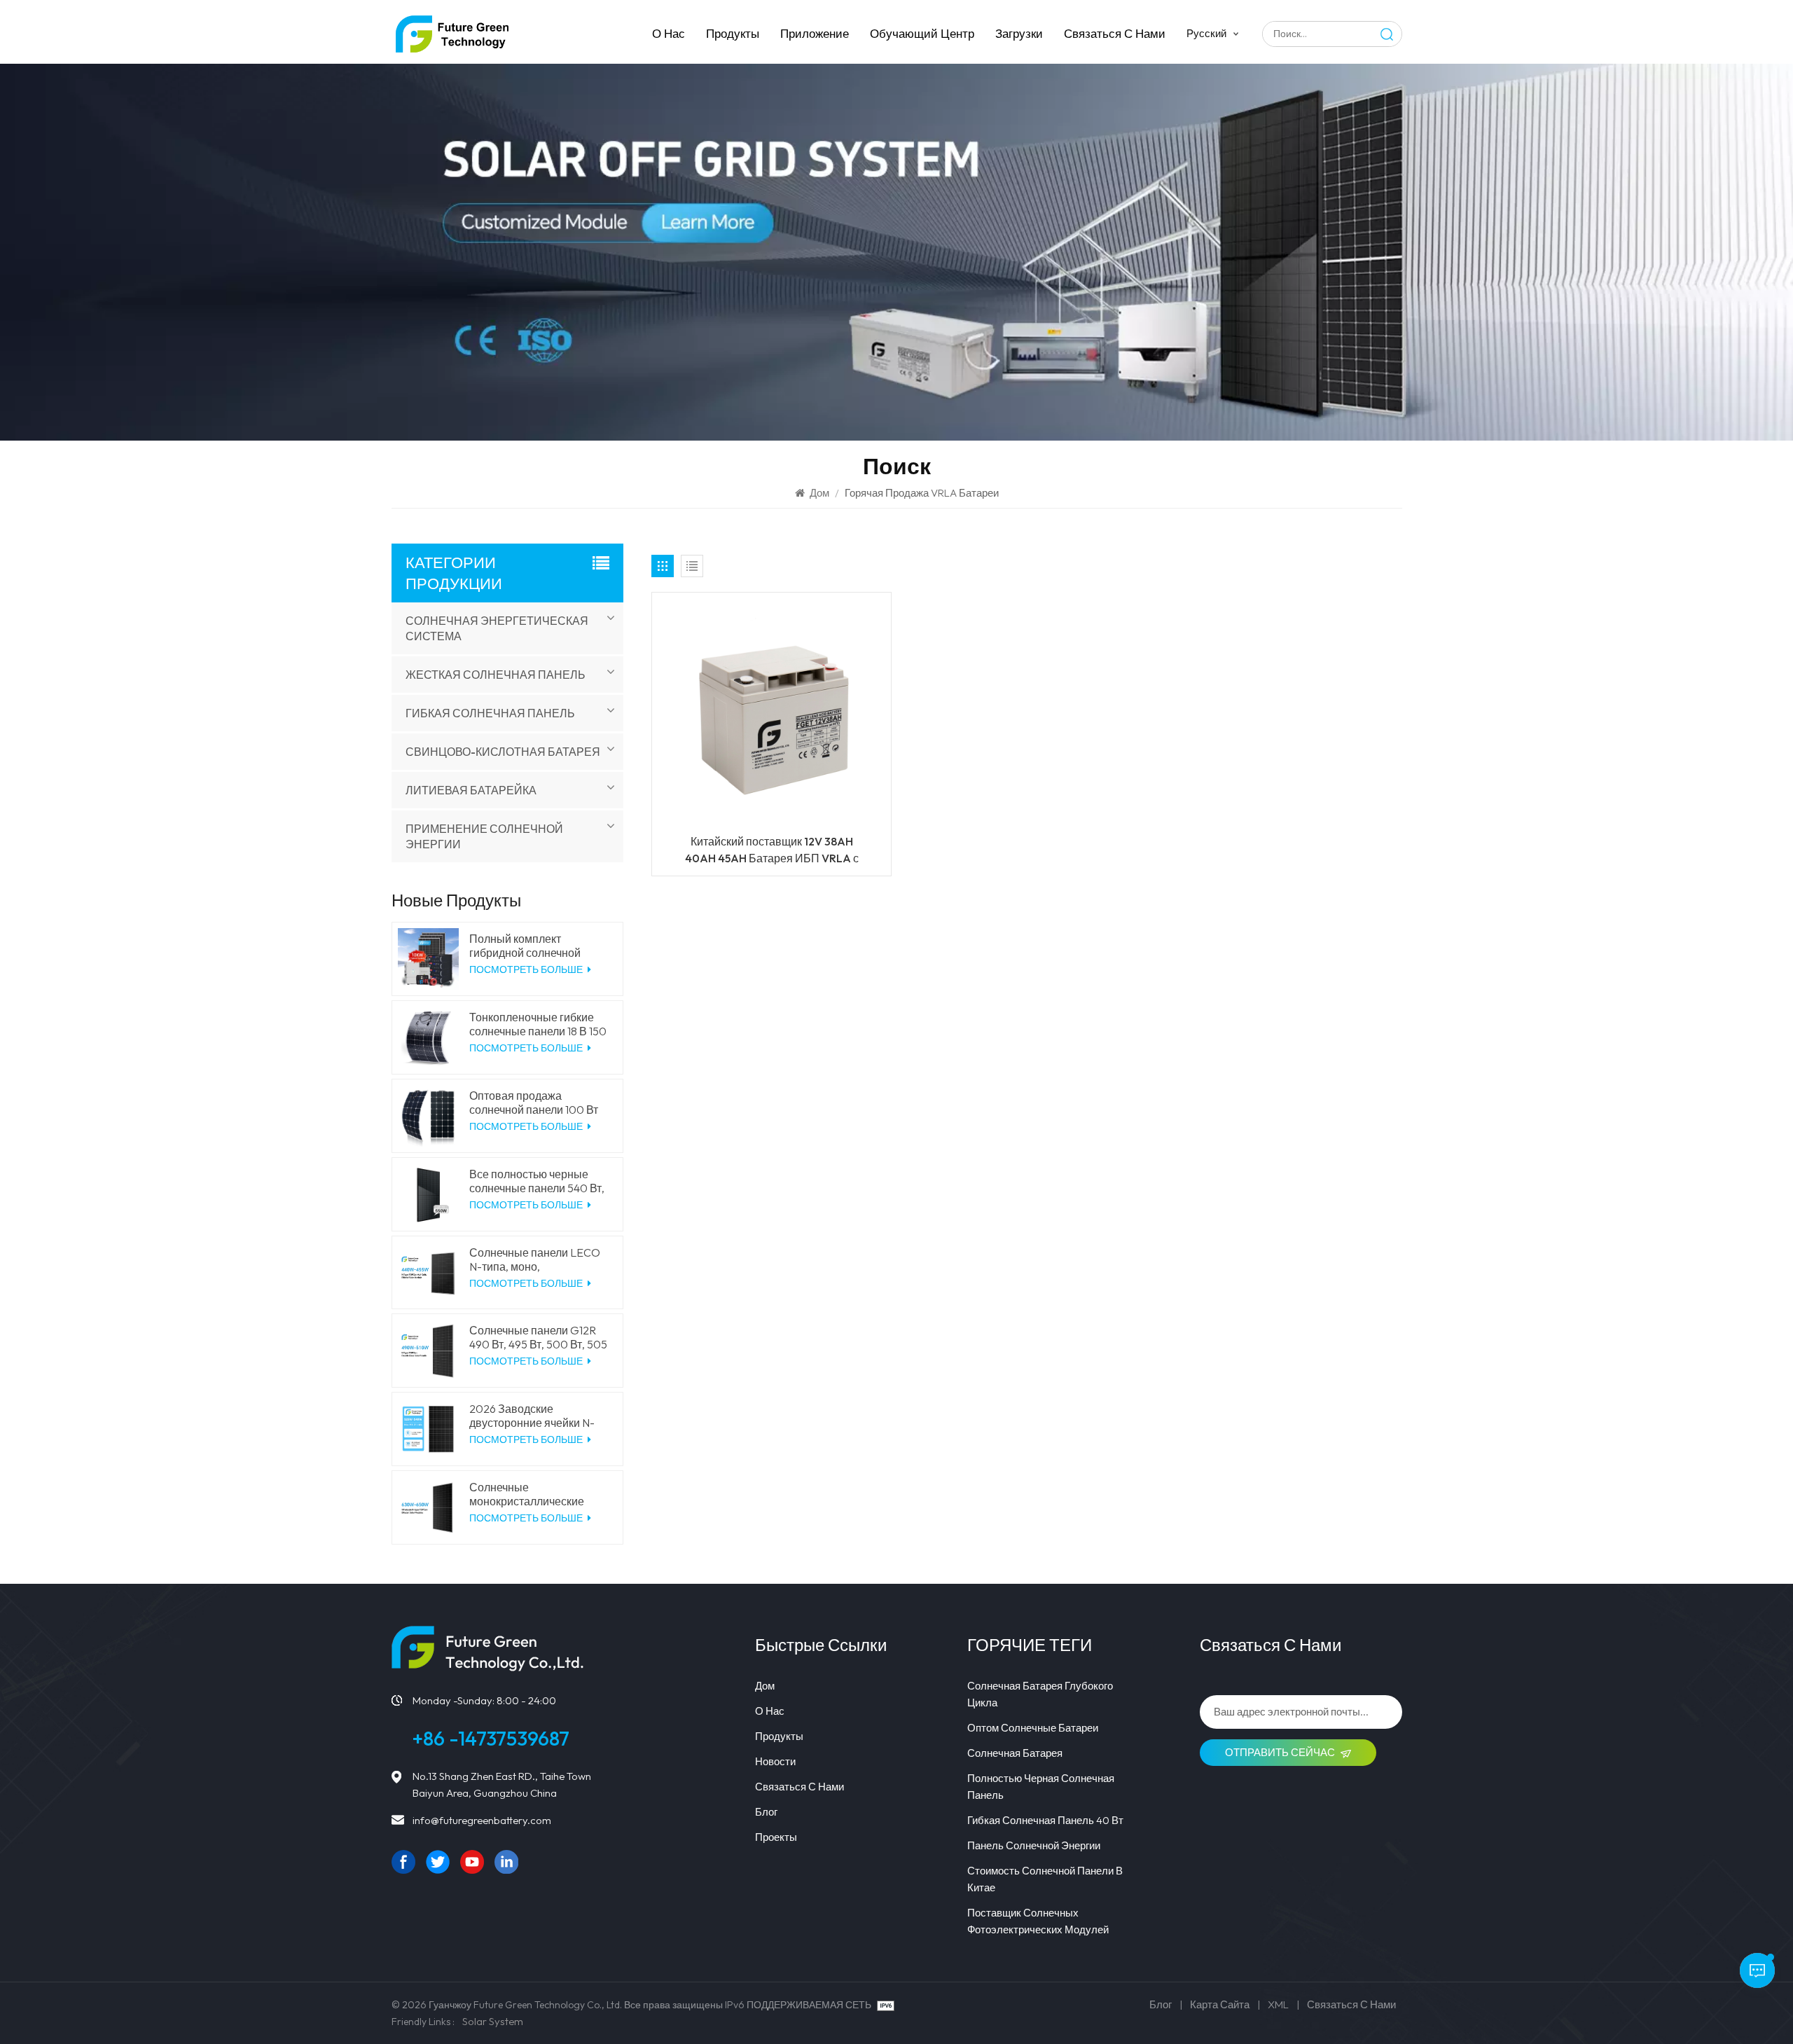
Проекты (776, 1837)
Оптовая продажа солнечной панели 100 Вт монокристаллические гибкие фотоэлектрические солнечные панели (539, 1103)
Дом (819, 493)
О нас (669, 33)
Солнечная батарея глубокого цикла (1040, 1694)
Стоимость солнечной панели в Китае (1045, 1879)
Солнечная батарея (1015, 1753)
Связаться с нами (1115, 33)
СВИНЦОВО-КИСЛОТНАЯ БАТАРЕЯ (503, 752)
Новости (775, 1761)
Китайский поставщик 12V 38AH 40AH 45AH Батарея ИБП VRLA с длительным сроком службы (772, 850)
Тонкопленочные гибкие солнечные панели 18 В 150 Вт (538, 1024)
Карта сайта (1220, 2004)
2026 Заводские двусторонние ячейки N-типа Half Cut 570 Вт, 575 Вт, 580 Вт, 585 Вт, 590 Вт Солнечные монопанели (539, 1416)
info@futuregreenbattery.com (482, 1820)
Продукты (733, 33)
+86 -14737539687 (491, 1738)
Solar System (493, 2021)
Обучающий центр (922, 33)
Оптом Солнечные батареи (1033, 1728)
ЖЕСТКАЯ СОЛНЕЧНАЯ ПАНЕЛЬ (496, 675)
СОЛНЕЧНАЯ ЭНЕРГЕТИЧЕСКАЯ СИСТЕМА (497, 628)
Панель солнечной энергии (1034, 1845)
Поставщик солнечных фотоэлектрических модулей (1038, 1921)
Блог (766, 1812)
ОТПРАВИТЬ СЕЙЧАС (1280, 1752)
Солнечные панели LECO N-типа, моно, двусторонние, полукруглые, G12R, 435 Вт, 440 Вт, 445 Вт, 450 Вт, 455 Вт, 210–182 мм (538, 1259)
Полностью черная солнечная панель (1041, 1787)
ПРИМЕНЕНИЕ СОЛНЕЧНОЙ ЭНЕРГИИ (484, 836)
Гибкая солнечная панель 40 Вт (1045, 1820)
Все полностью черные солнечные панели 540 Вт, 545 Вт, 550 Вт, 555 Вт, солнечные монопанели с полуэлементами (537, 1181)
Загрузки (1019, 33)
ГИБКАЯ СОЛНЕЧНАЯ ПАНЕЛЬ (490, 713)
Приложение (815, 33)
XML (1278, 2004)
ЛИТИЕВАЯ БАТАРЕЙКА (471, 790)
